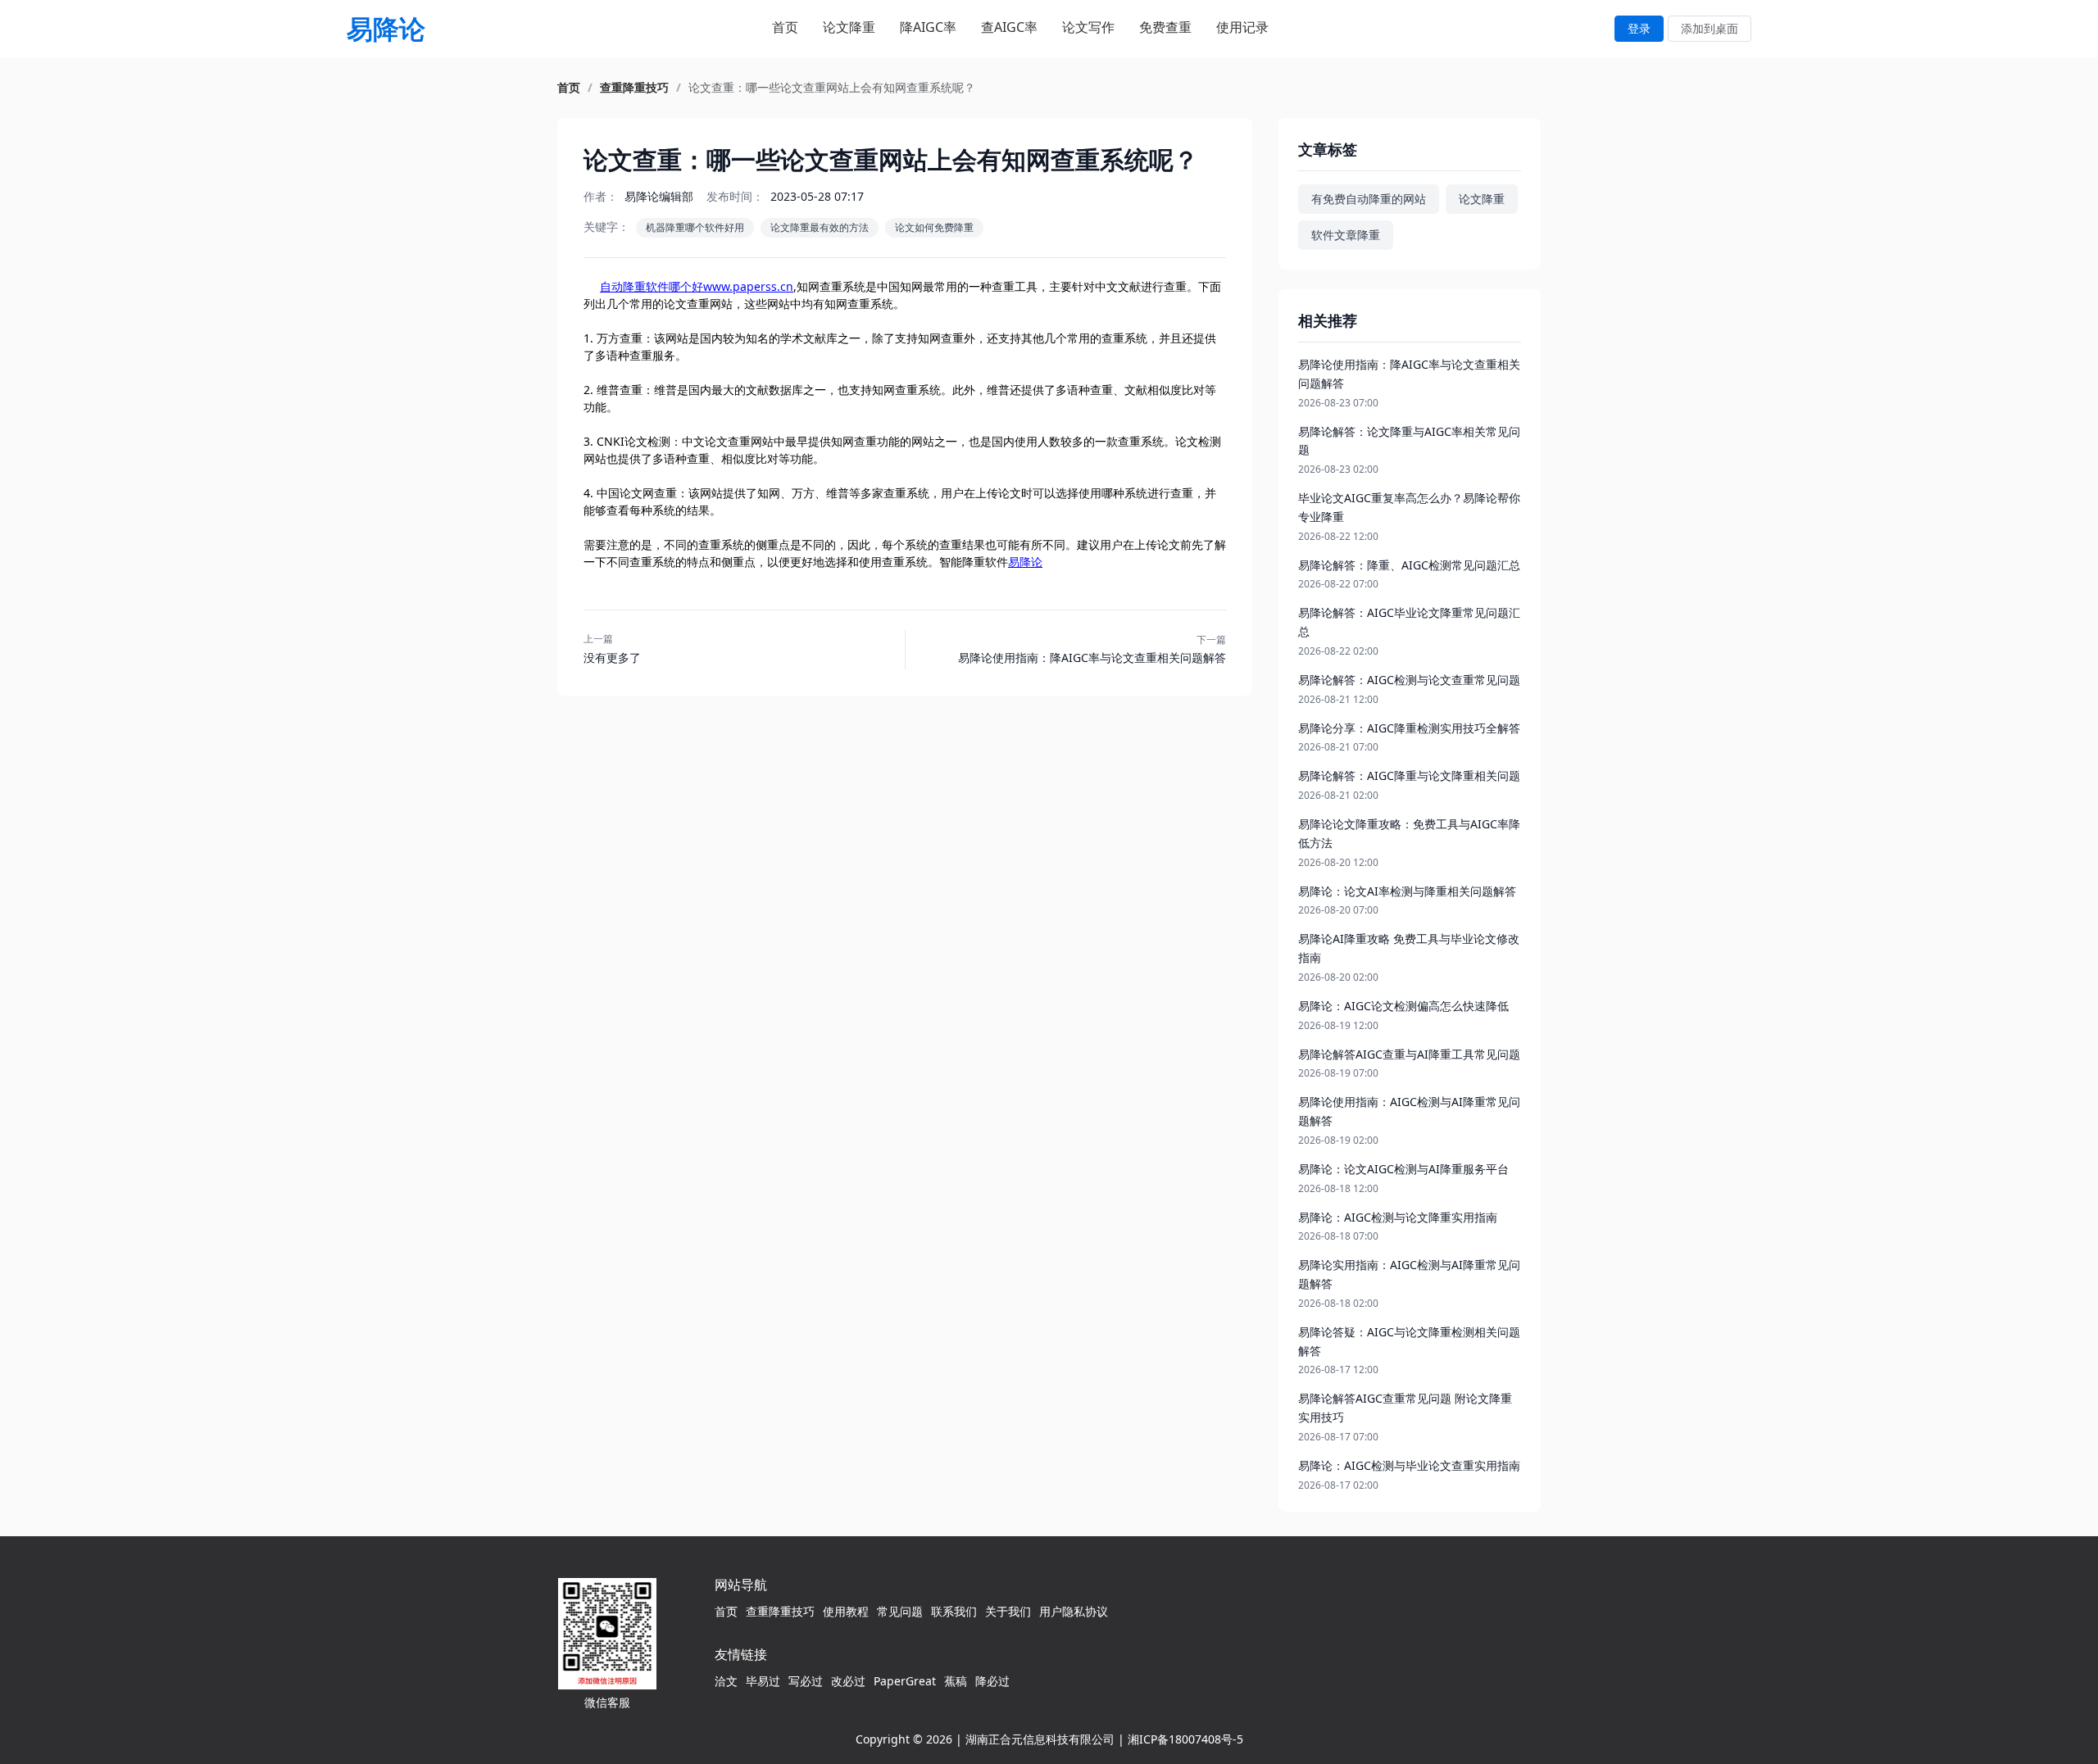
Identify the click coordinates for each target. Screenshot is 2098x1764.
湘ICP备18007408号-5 (1185, 1739)
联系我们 (954, 1611)
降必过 (992, 1681)
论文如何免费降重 (934, 227)
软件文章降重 (1346, 235)
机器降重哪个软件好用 (695, 227)
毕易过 (763, 1681)
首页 (785, 27)
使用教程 (846, 1611)
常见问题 (900, 1611)
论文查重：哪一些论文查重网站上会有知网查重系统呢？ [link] (832, 88)
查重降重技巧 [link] (634, 88)
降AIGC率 (928, 27)
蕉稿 (956, 1681)
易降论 (1025, 562)
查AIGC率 (1009, 27)
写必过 (806, 1681)
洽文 (726, 1681)
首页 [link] (569, 88)
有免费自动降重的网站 (1369, 199)
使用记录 (1242, 27)
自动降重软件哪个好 (652, 286)
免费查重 (1165, 27)
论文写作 (1088, 27)
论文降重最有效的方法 (820, 227)
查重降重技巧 (780, 1611)
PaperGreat (905, 1681)
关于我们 (1008, 1611)
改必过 (848, 1681)
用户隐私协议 (1074, 1611)
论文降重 (849, 27)
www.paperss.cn (748, 286)
